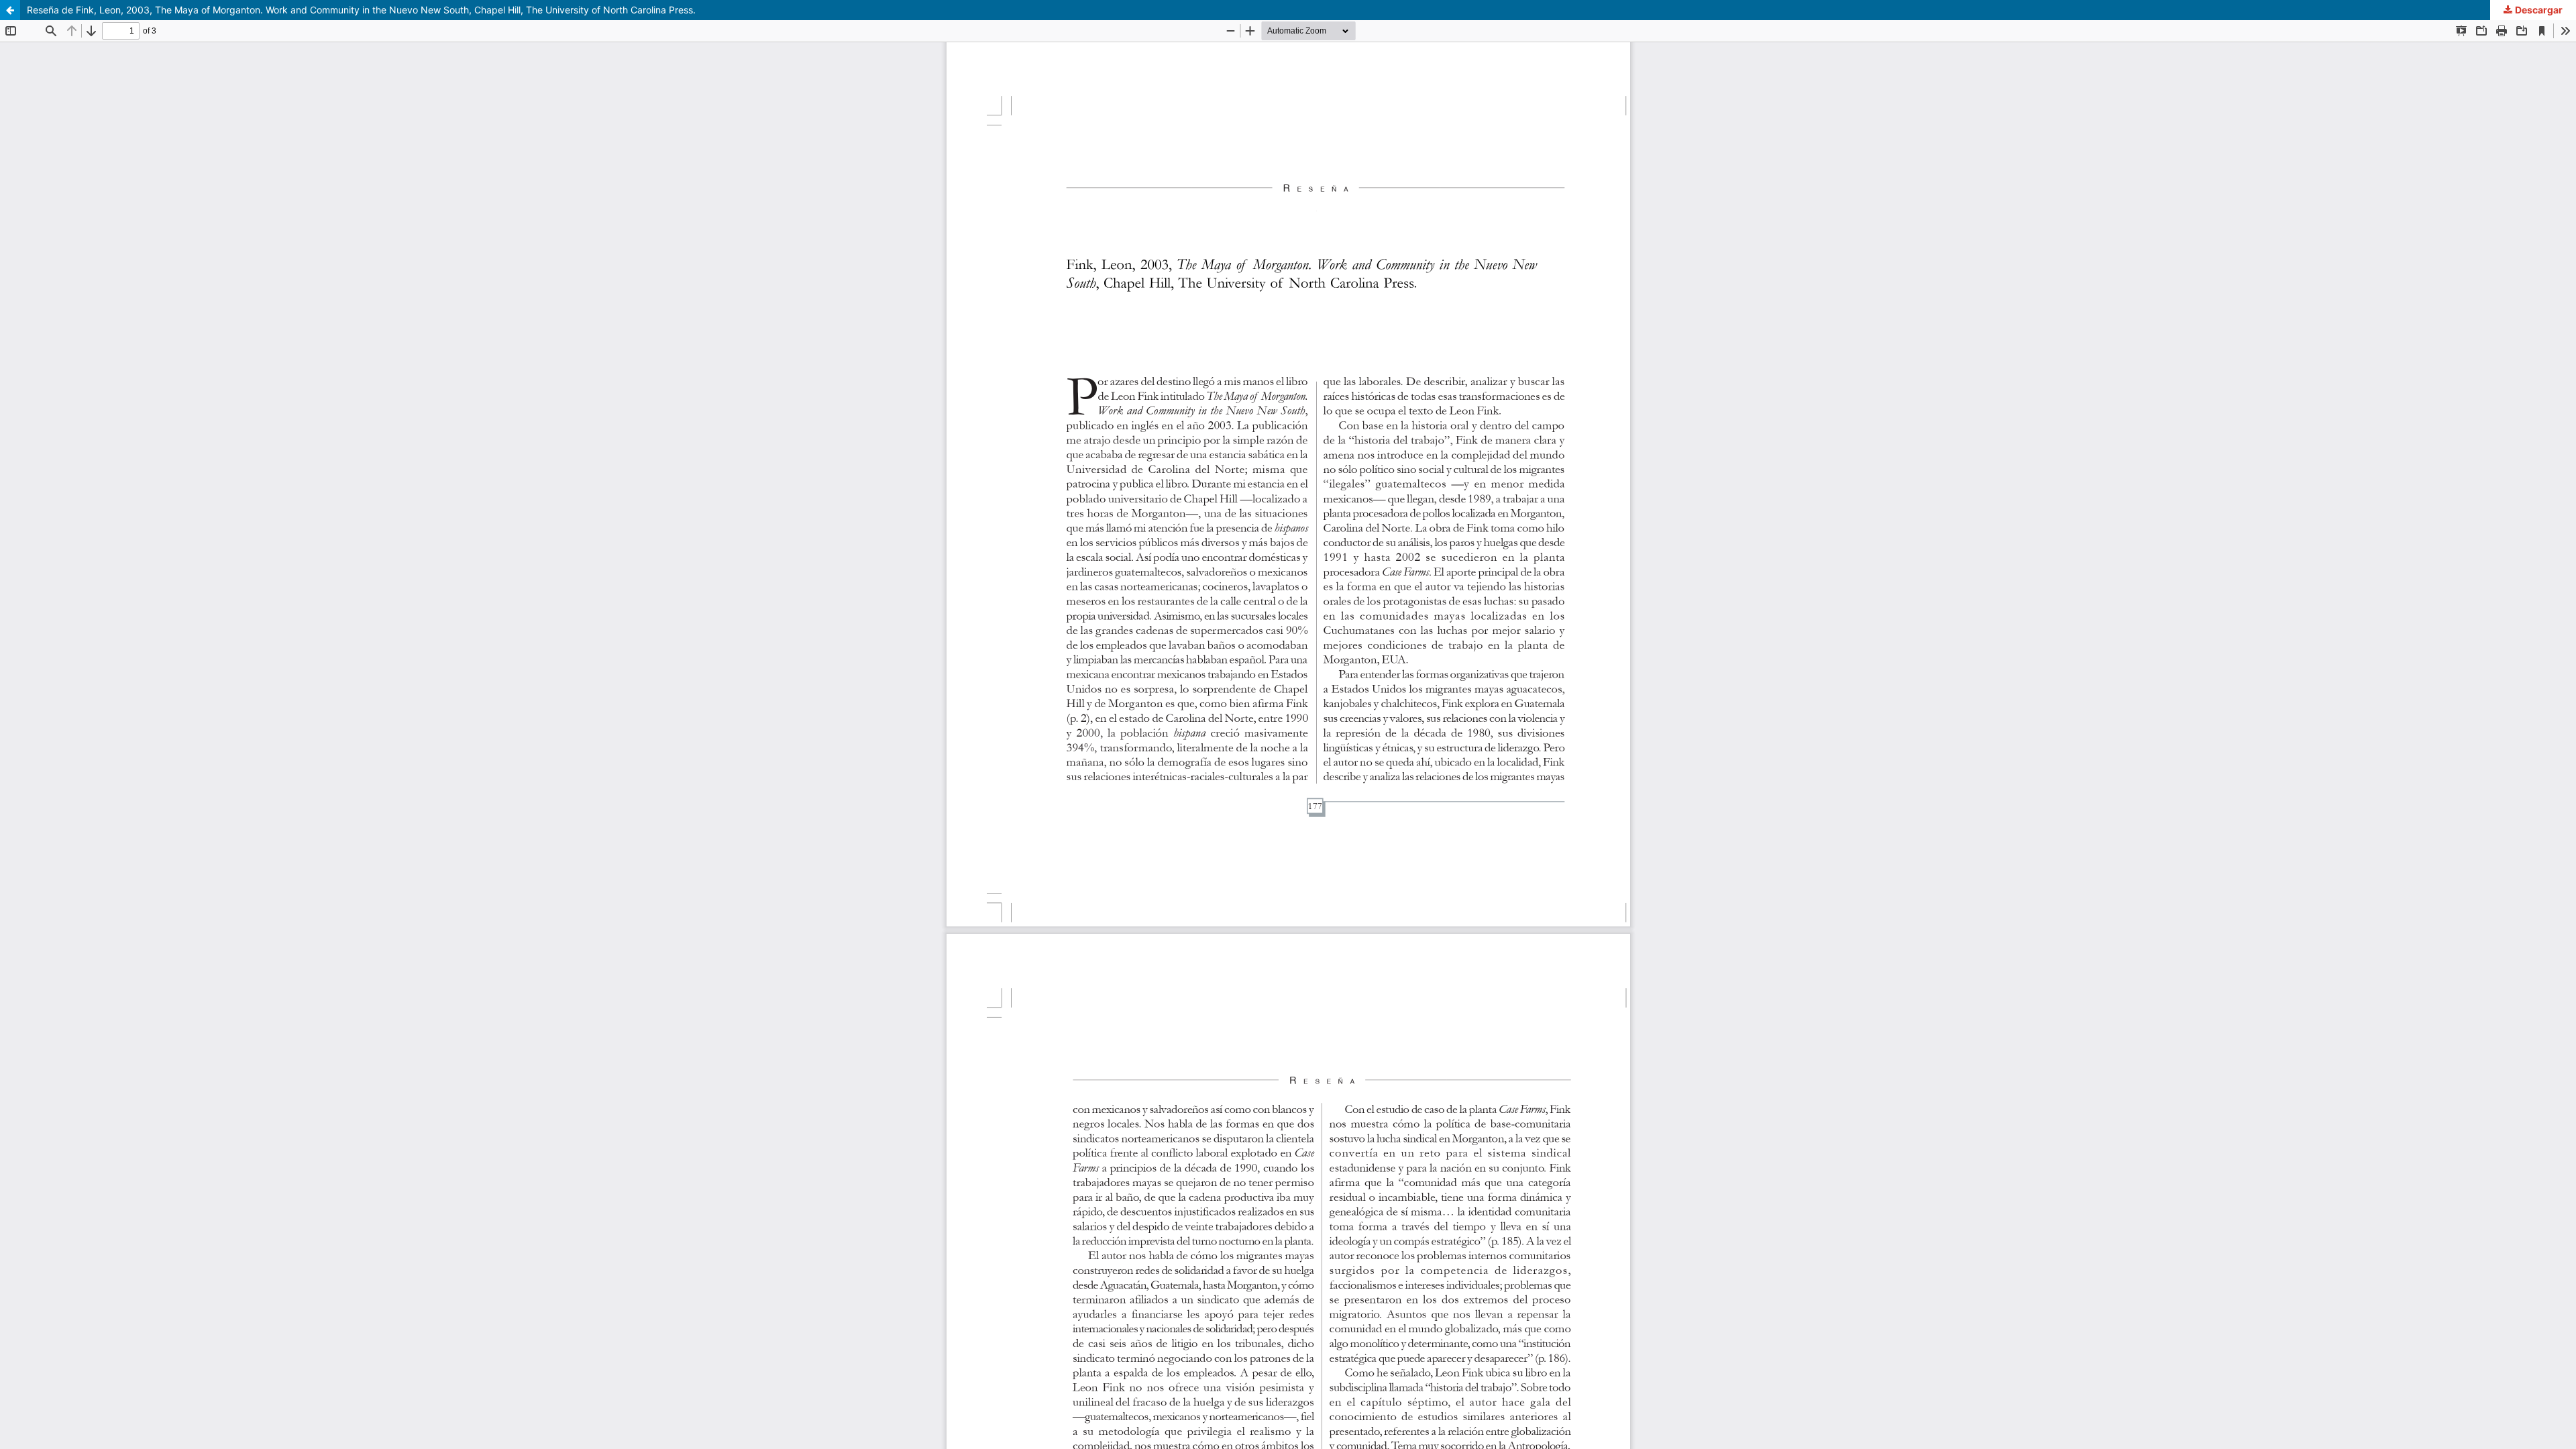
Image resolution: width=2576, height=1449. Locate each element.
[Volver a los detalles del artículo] (10, 10)
